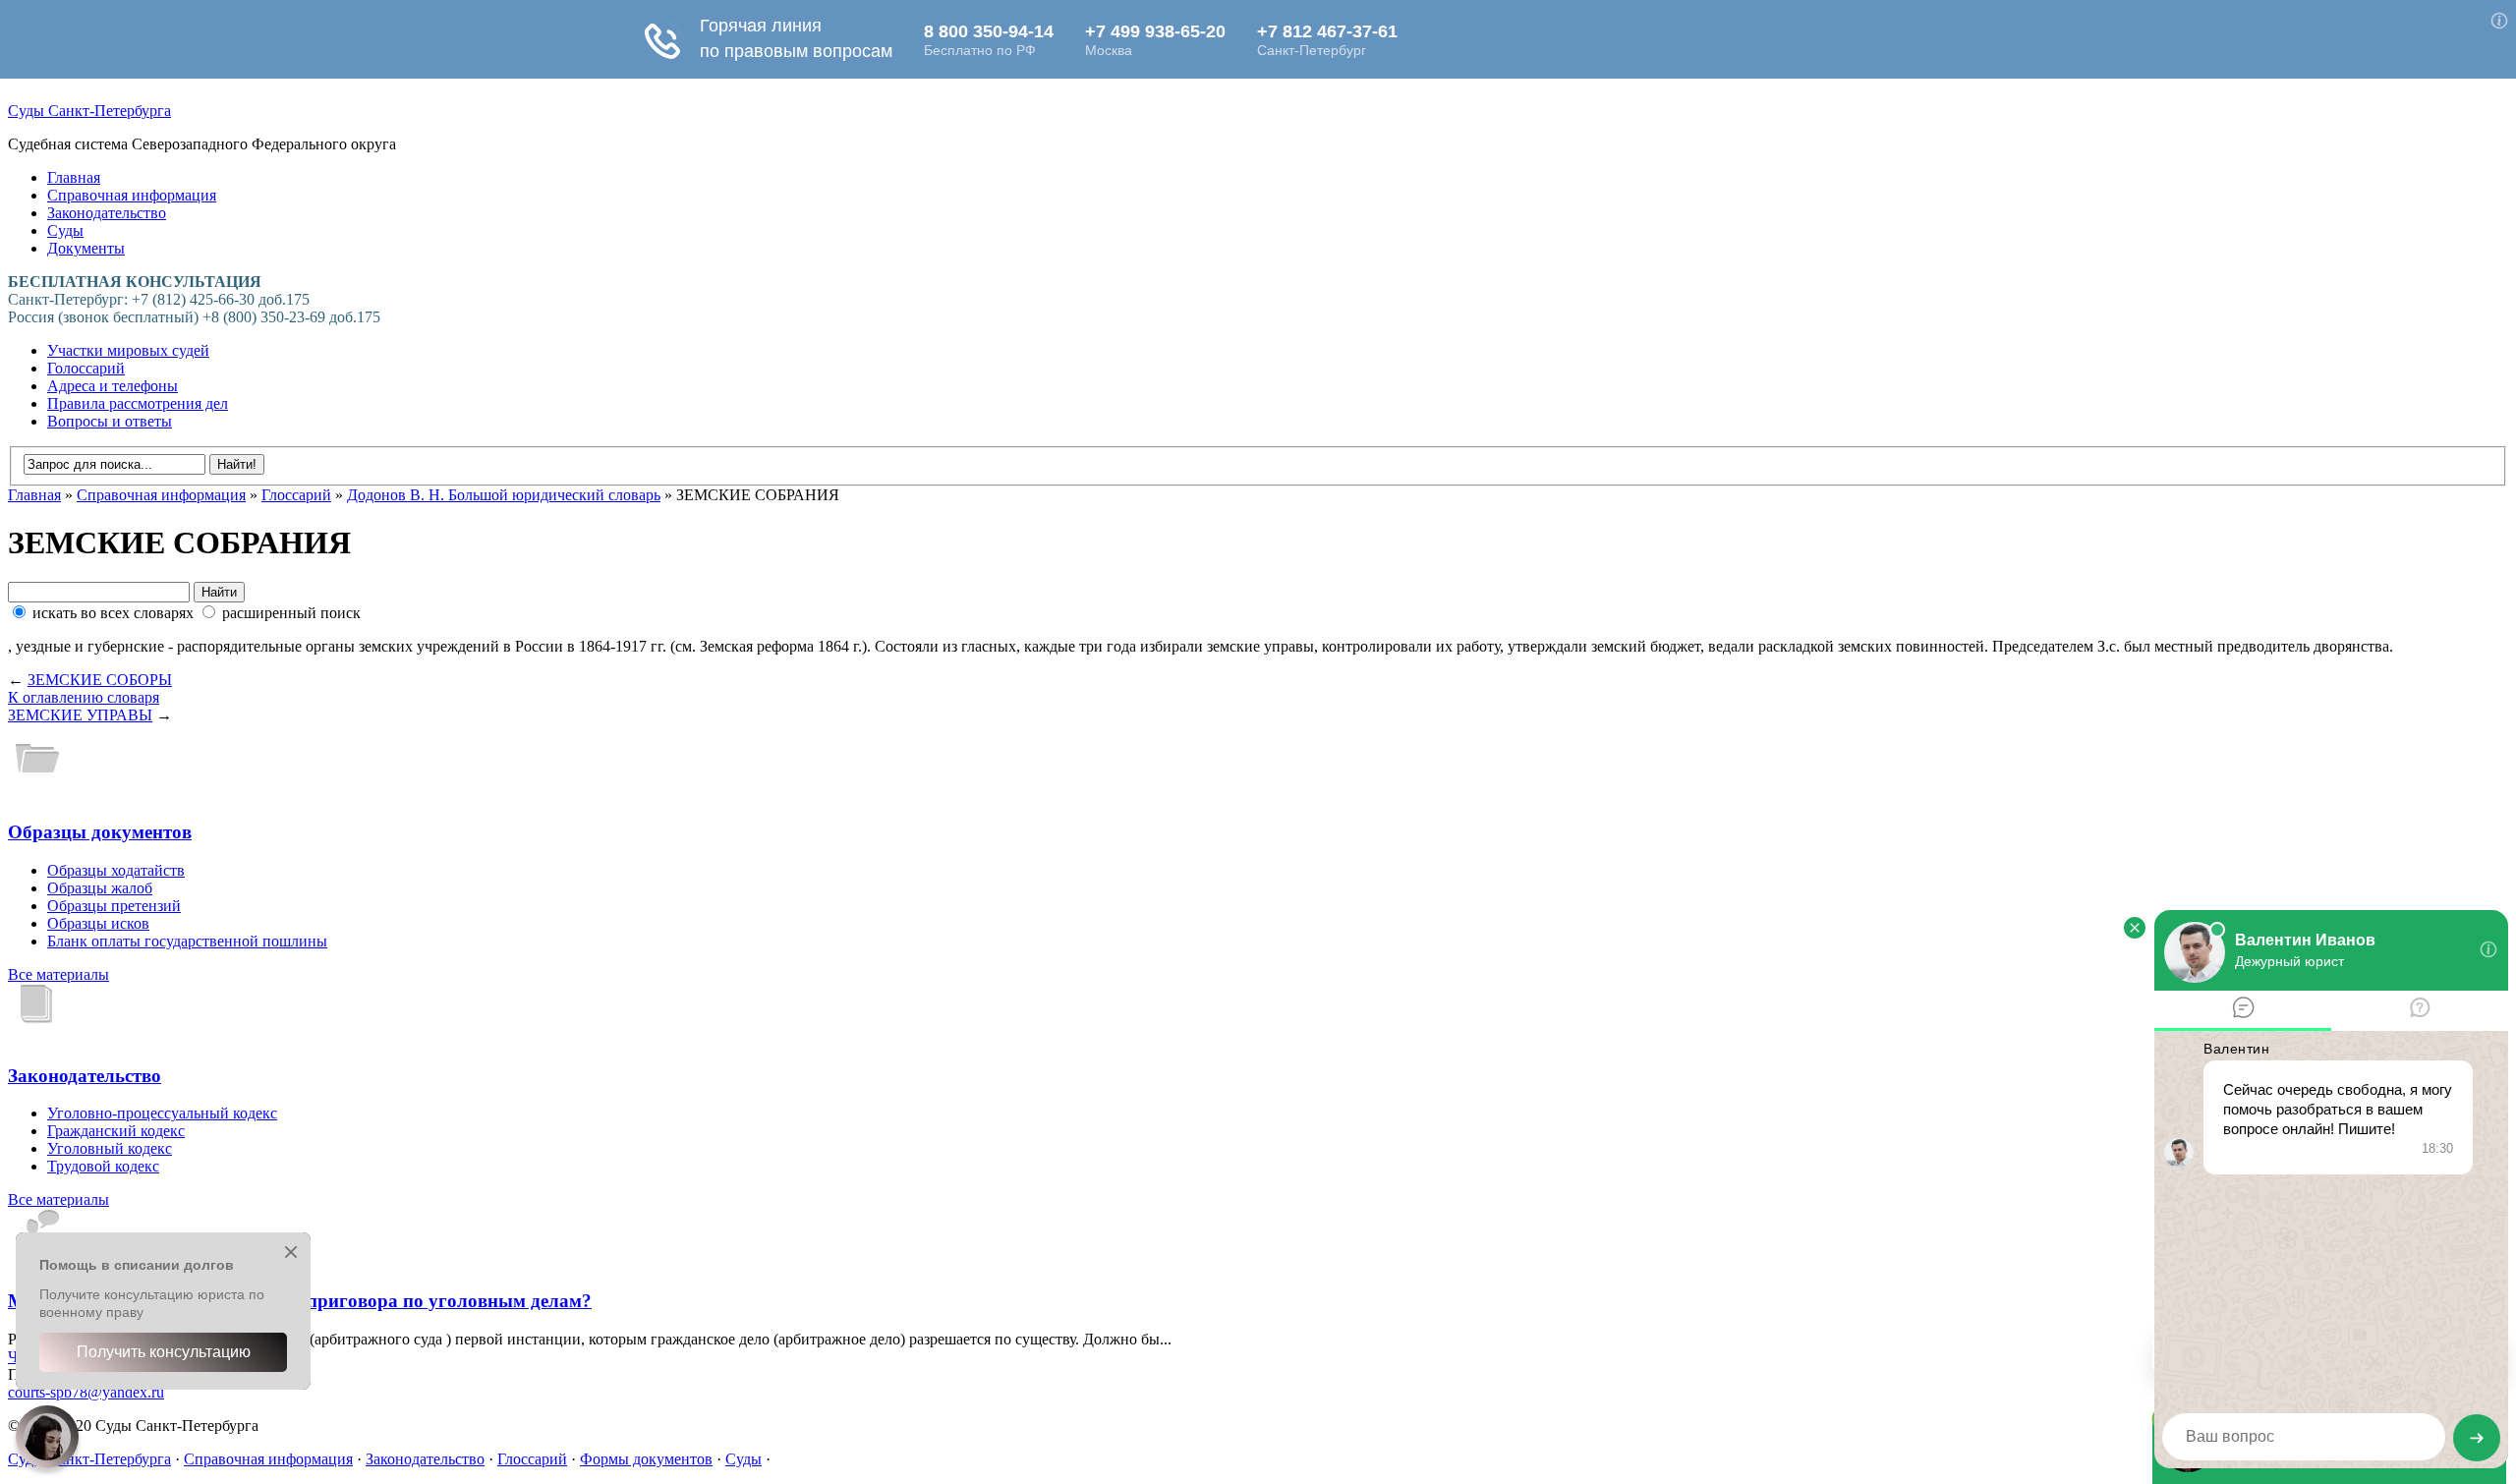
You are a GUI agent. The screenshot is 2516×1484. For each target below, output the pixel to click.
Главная (74, 177)
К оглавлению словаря (84, 697)
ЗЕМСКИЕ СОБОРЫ (100, 680)
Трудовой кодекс (103, 1166)
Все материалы (58, 974)
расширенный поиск (289, 613)
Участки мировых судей (128, 350)
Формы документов (646, 1459)
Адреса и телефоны (113, 386)
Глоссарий (296, 495)
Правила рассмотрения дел (138, 403)
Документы (86, 248)
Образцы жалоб (100, 888)
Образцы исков (98, 923)
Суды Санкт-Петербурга (89, 111)
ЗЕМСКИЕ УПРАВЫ (80, 715)
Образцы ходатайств (116, 870)
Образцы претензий (114, 906)
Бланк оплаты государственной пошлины (187, 941)
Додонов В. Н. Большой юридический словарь (504, 495)
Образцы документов (100, 832)
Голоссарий (86, 368)
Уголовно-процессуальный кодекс (162, 1113)
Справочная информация (132, 195)
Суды (65, 230)
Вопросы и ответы (110, 421)
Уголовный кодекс (110, 1148)
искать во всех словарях (113, 613)
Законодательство (107, 213)
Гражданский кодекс (116, 1131)
